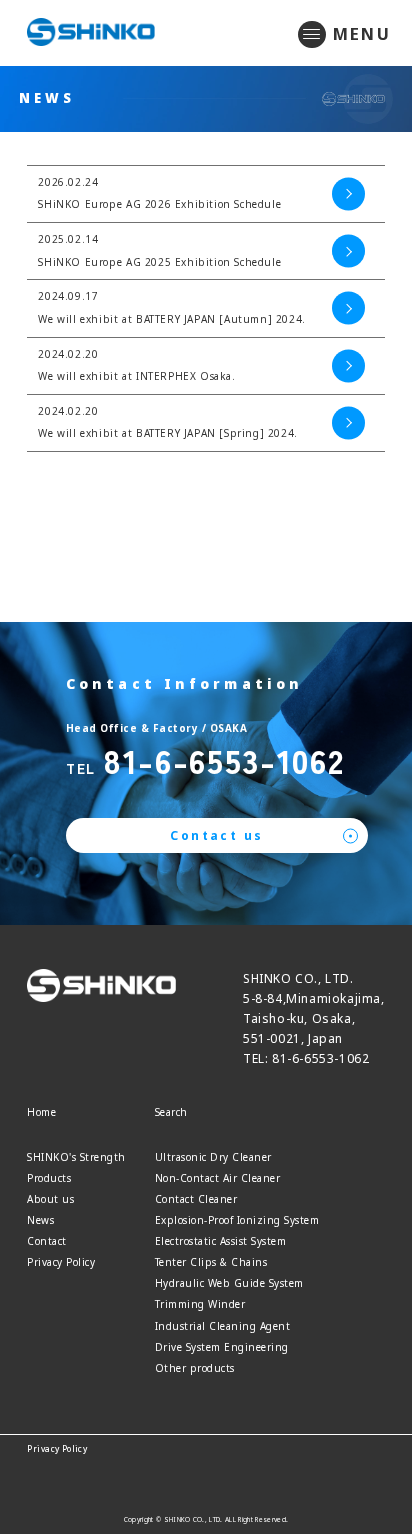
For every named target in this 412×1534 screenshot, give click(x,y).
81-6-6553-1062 (224, 759)
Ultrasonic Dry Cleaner (213, 1157)
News (40, 1220)
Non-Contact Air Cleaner (218, 1178)
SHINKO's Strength (76, 1157)
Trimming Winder (200, 1304)
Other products (195, 1368)
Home (41, 1112)
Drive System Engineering (222, 1347)
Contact (47, 1241)
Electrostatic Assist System (221, 1241)
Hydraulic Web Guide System (229, 1283)
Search (171, 1112)
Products (49, 1178)
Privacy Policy (61, 1262)
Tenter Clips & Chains (211, 1262)
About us (50, 1199)
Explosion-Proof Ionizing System (237, 1220)
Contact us (216, 835)
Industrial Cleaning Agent (223, 1326)
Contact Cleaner (196, 1199)
